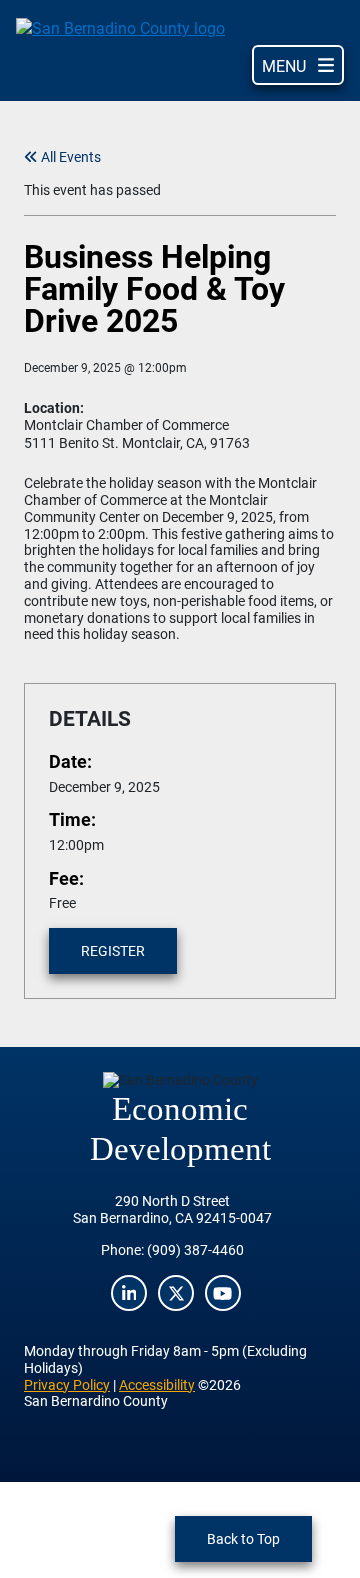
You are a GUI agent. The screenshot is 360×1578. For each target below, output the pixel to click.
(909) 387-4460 (195, 1249)
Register (113, 950)
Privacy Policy (67, 1384)
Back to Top (243, 1538)
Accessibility (157, 1384)
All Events (69, 156)
